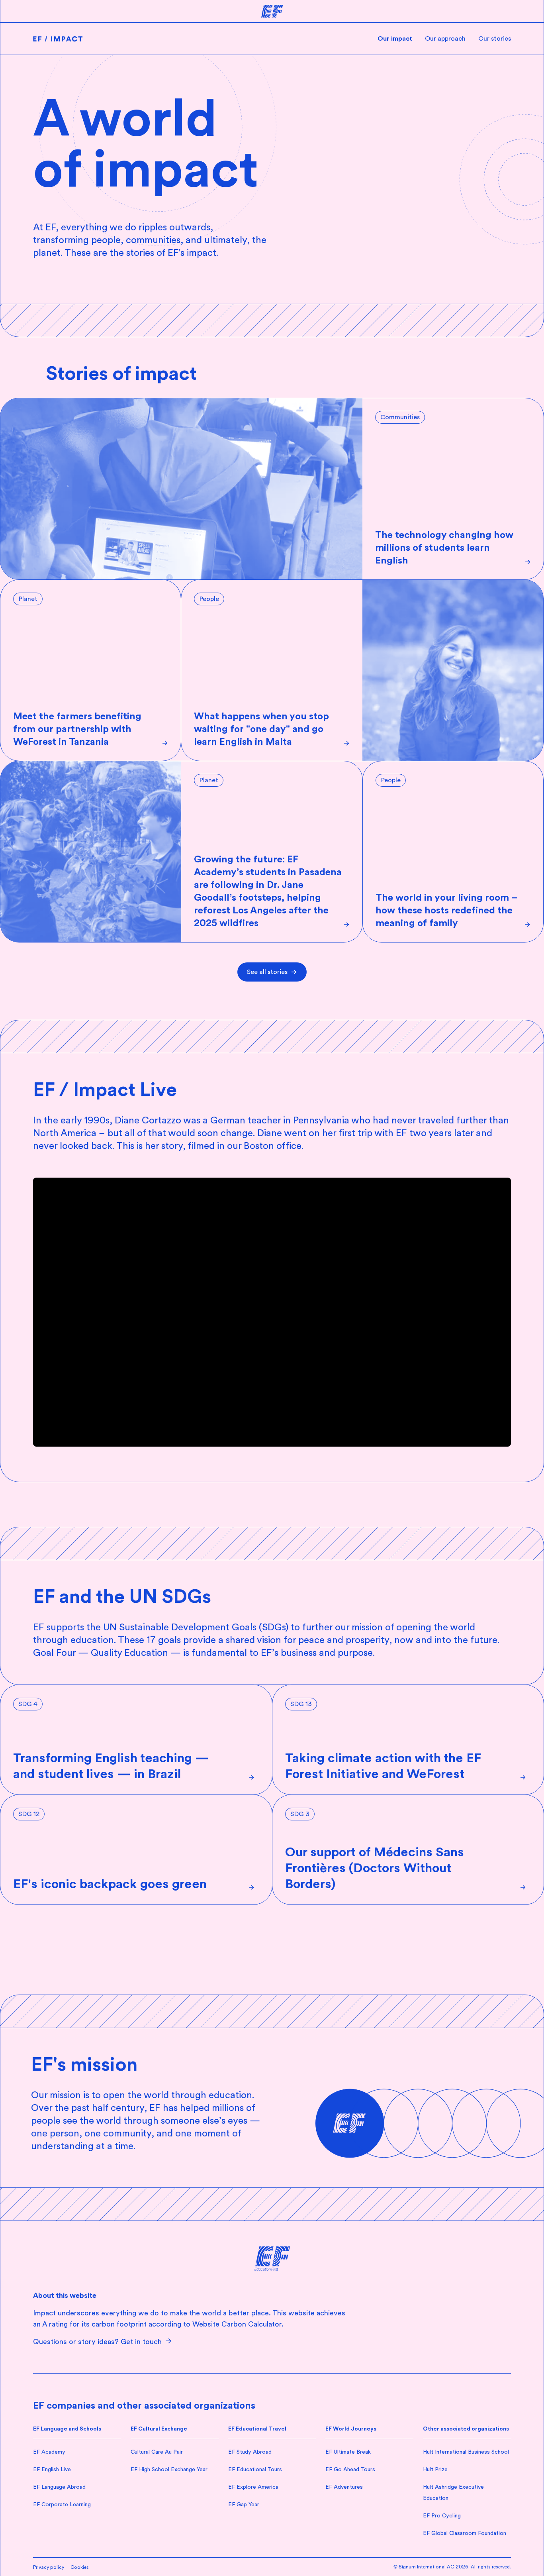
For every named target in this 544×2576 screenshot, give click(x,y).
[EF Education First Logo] (272, 2259)
